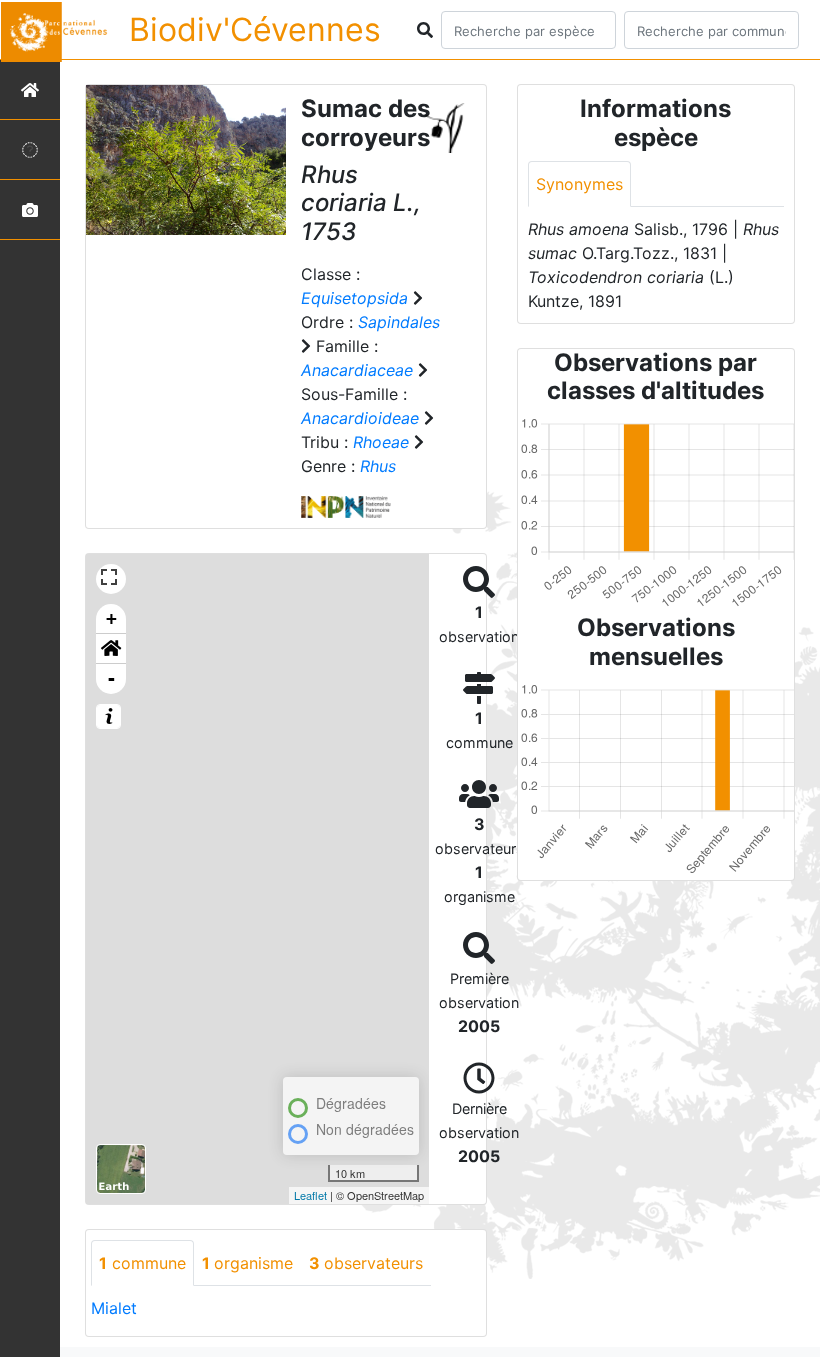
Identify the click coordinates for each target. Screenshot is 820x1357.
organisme (247, 1263)
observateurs (366, 1263)
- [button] (111, 678)
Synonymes (579, 184)
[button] (111, 649)
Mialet (114, 1308)
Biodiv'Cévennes (255, 29)
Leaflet (310, 1195)
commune (142, 1263)
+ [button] (111, 618)
